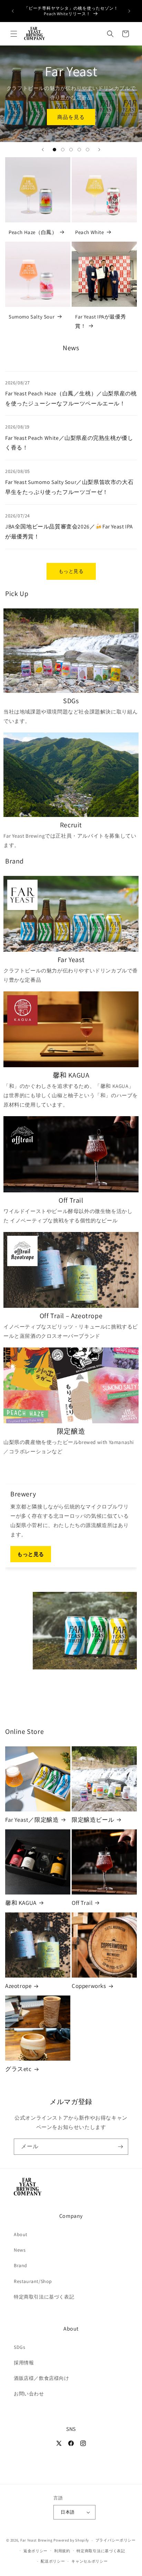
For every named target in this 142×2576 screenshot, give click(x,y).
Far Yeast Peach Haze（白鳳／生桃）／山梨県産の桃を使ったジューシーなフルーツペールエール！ (71, 398)
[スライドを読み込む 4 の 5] (79, 150)
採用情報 (24, 2363)
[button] (14, 34)
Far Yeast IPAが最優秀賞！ (100, 321)
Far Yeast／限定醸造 (32, 1820)
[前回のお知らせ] (13, 11)
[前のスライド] (43, 150)
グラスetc (18, 2069)
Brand (21, 2265)
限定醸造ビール (93, 1820)
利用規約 (62, 2551)
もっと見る (71, 571)
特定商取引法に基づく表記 (44, 2297)
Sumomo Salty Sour (32, 317)
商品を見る (71, 117)
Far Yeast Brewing (37, 2540)
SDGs (19, 2347)
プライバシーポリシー (116, 2540)
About (21, 2234)
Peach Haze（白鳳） (33, 232)
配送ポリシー (53, 2561)
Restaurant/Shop (33, 2281)
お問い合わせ (29, 2394)
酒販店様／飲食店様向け (42, 2378)
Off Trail (82, 1903)
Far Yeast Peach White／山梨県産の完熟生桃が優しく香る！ (69, 443)
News (20, 2250)
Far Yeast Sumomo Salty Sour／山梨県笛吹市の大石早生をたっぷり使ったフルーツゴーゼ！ (69, 487)
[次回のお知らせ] (129, 11)
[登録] (120, 2147)
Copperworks (89, 1986)
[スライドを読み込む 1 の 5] (54, 150)
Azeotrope (18, 1986)
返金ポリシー (35, 2551)
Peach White (90, 232)
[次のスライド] (99, 150)
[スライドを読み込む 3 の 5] (71, 150)
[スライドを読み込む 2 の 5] (63, 150)
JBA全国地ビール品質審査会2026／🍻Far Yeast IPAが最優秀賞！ (69, 532)
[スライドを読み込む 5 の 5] (88, 150)
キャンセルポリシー (89, 2561)
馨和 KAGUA (21, 1903)
